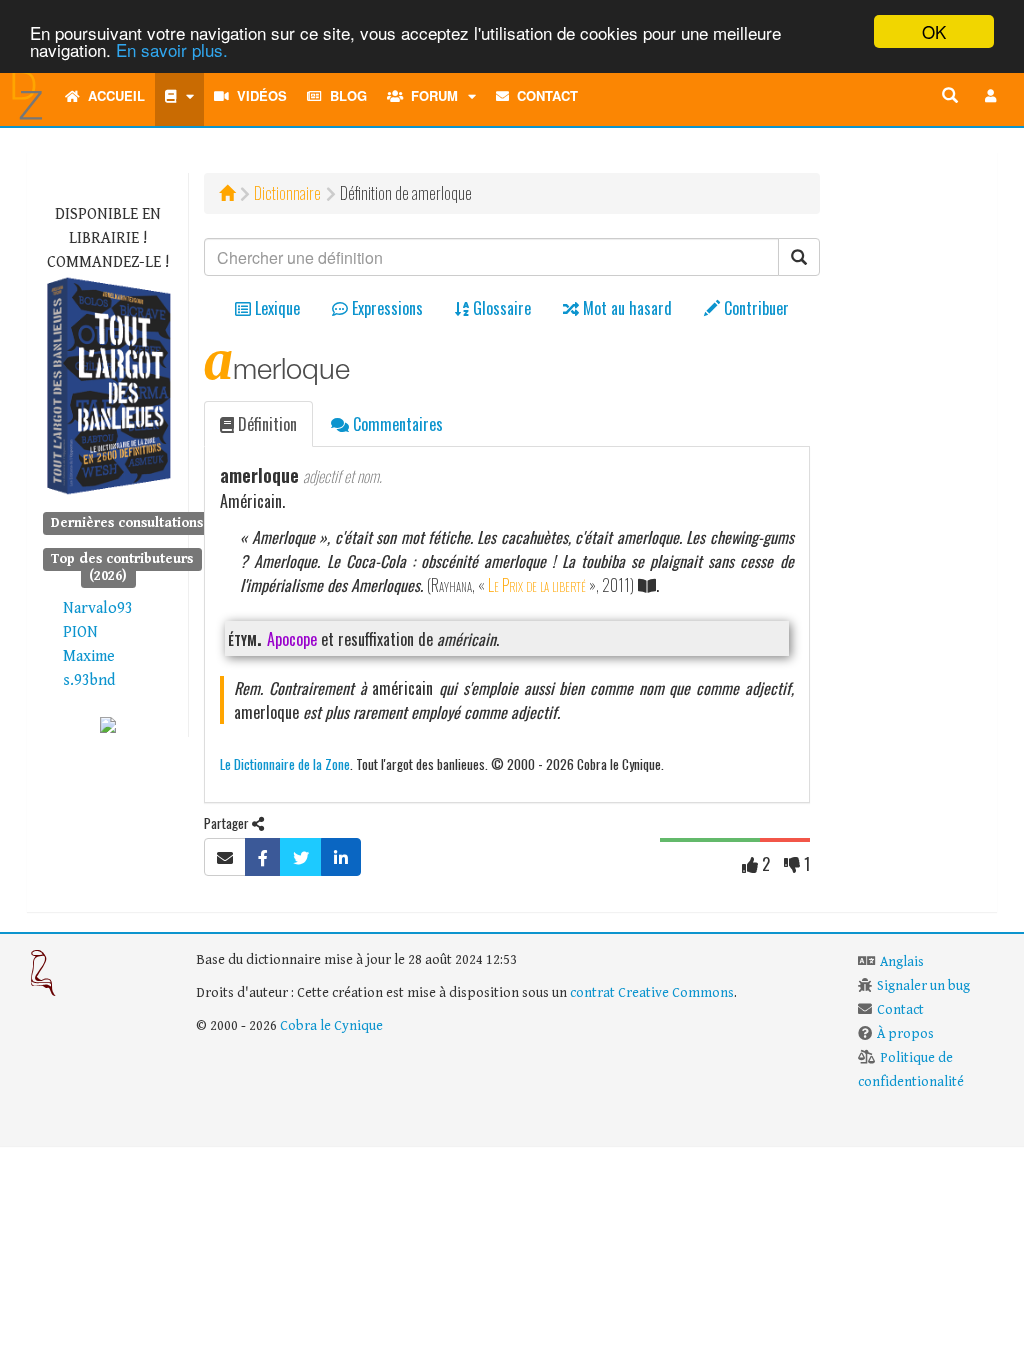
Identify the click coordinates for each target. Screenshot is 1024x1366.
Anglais (902, 962)
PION (80, 632)
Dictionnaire (287, 193)
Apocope (292, 639)
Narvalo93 (98, 608)
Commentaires (396, 424)
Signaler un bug (923, 986)
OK (934, 31)
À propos (905, 1034)
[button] (991, 96)
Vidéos (258, 95)
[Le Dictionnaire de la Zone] (108, 724)
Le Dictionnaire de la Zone (285, 763)
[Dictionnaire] (179, 96)
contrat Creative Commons (652, 993)
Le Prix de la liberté (537, 585)
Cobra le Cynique (331, 1026)
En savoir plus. (172, 49)
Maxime (89, 656)
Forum (430, 95)
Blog (344, 95)
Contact (543, 95)
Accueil (112, 95)
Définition (265, 424)
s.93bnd (89, 680)
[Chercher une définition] (950, 96)
